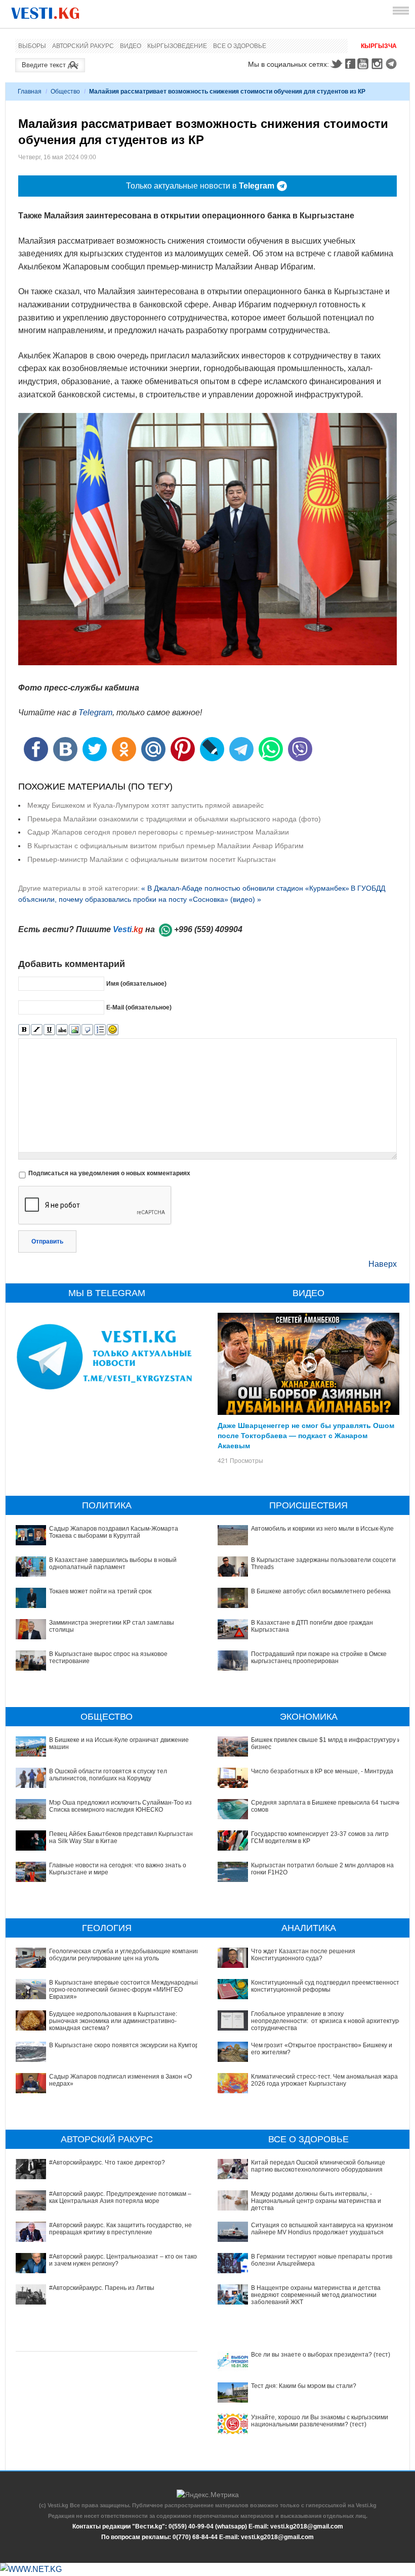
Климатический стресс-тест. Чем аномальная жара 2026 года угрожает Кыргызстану (324, 2080)
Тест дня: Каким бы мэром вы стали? (304, 2386)
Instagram (379, 64)
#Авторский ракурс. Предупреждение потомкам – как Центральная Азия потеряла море (120, 2197)
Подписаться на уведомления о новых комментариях (109, 1173)
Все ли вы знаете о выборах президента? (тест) (321, 2355)
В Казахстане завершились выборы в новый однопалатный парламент (113, 1563)
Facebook (350, 64)
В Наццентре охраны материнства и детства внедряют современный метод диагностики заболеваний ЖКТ (316, 2295)
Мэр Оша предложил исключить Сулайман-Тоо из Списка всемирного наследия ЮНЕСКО (120, 1806)
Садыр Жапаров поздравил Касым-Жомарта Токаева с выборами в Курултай (114, 1532)
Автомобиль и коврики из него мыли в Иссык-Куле (322, 1529)
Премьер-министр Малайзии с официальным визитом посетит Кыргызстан (152, 859)
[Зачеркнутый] (62, 1030)
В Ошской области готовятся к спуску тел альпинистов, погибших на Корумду (108, 1775)
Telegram (393, 64)
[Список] (100, 1030)
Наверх (383, 1264)
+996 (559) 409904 (208, 929)
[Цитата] (87, 1030)
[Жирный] (24, 1030)
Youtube (364, 64)
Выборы (32, 46)
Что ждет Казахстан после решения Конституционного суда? (303, 1955)
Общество (65, 91)
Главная (30, 91)
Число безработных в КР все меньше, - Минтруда (322, 1771)
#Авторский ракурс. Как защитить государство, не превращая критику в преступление (120, 2229)
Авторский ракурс (83, 46)
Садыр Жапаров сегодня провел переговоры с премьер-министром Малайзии (158, 832)
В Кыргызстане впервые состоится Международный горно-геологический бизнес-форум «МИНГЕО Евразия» (124, 1990)
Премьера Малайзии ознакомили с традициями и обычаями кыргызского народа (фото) (174, 819)
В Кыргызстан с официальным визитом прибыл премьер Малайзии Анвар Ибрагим (165, 846)
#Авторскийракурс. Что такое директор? (107, 2163)
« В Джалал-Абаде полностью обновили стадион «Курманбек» (245, 888)
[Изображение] (75, 1030)
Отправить (47, 1241)
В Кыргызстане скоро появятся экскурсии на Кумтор (124, 2045)
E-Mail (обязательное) (139, 1007)
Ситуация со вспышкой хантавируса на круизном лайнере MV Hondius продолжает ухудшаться (322, 2229)
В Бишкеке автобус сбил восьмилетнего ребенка (321, 1591)
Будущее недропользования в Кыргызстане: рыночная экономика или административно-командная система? (113, 2021)
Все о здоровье (240, 46)
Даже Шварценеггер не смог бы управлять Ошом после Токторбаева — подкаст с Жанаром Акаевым (306, 1435)
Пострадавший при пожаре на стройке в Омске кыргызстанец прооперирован (319, 1658)
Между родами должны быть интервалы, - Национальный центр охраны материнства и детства (316, 2201)
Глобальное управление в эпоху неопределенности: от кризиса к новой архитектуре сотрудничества (327, 2021)
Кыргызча (379, 46)
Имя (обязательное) (136, 984)
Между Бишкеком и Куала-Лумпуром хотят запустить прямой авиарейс (146, 805)
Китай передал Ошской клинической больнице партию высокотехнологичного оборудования (318, 2166)
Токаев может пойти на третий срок (100, 1591)
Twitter (336, 64)
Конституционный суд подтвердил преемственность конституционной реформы (327, 1986)
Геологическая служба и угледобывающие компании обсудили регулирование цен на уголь (124, 1955)
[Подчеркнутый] (49, 1030)
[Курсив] (37, 1030)
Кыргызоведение (177, 46)
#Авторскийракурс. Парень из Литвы (102, 2288)
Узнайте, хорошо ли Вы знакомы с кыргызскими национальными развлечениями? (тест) (320, 2421)
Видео (131, 46)
